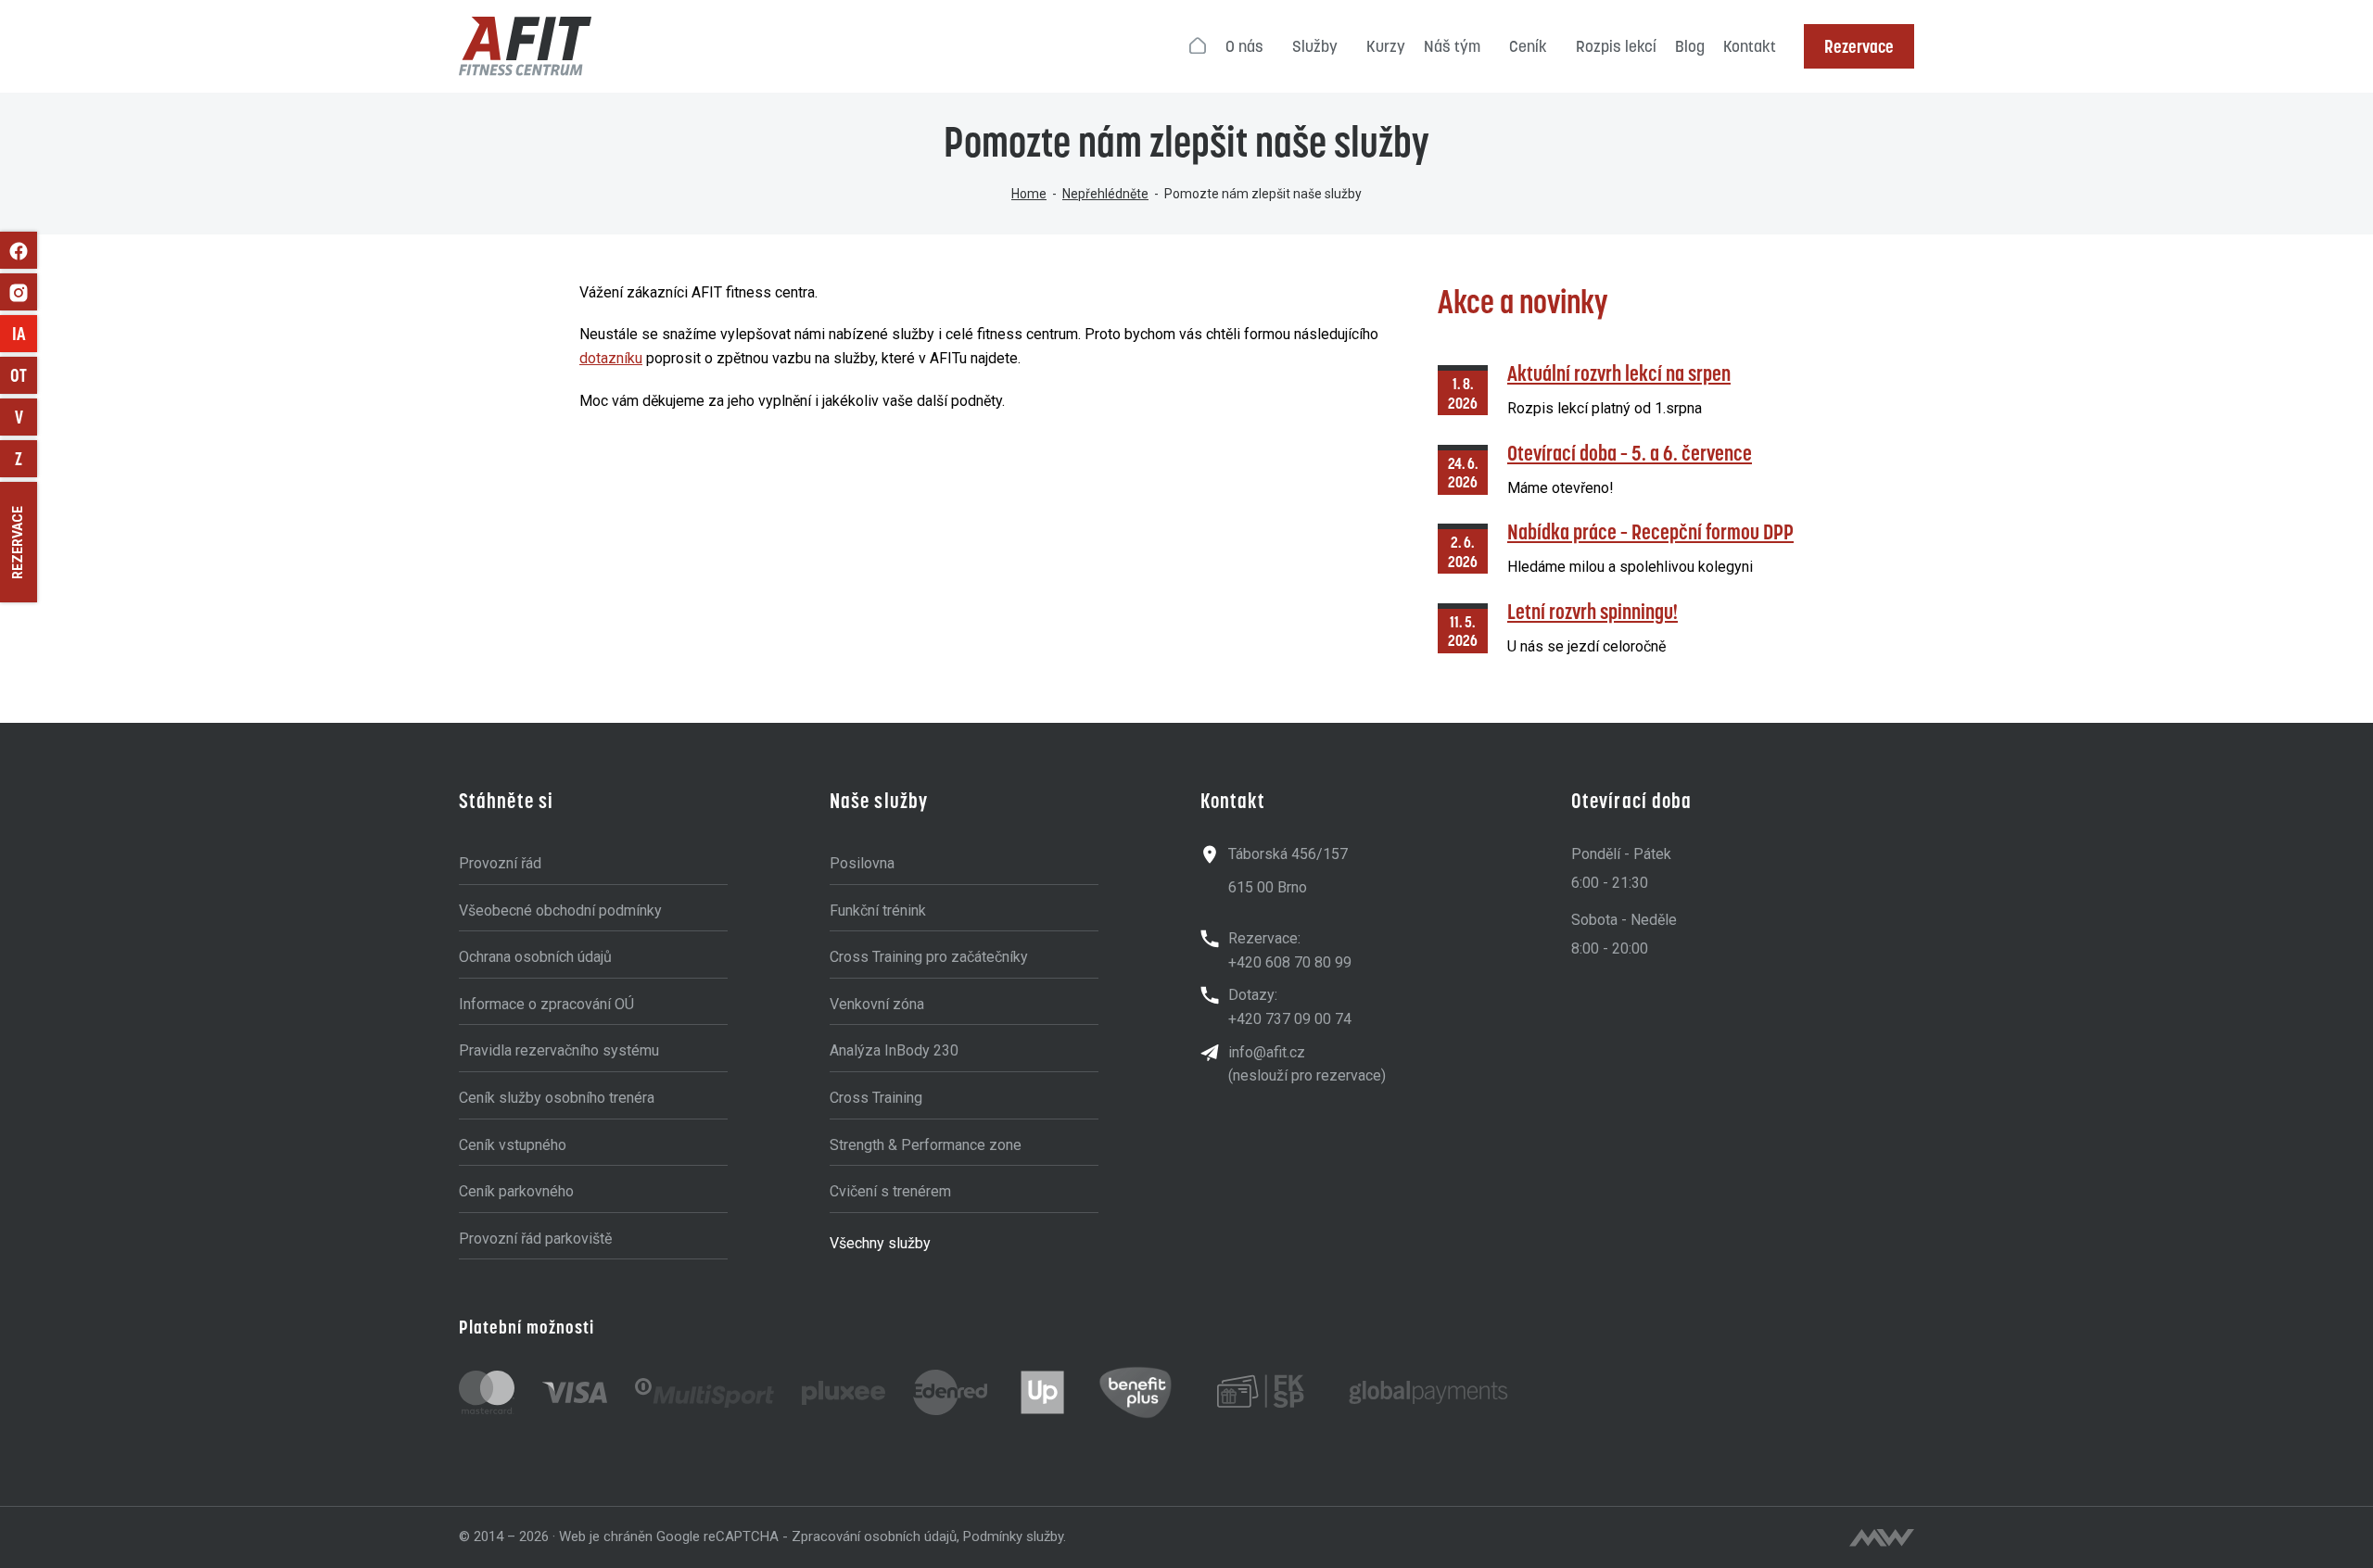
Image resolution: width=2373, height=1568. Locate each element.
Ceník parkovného (516, 1191)
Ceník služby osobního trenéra (557, 1098)
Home (1029, 194)
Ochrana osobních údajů (535, 957)
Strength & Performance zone (926, 1145)
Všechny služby (880, 1243)
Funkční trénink (878, 910)
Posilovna (862, 863)
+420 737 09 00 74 (1290, 1019)
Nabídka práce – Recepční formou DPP (1650, 531)
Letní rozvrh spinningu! (1593, 611)
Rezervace (1859, 46)
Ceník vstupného (513, 1145)
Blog (1690, 46)
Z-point (26, 459)
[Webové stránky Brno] (1882, 1537)
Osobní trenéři (24, 375)
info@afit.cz (1267, 1052)
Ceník (1528, 46)
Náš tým (1452, 46)
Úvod (1199, 46)
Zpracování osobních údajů (874, 1536)
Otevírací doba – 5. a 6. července (1630, 453)
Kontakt (1750, 46)
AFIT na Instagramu (19, 292)
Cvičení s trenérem (890, 1191)
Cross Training (876, 1098)
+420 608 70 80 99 (1290, 962)
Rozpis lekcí (1616, 46)
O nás (1244, 46)
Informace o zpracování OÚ (546, 1004)
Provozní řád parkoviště (535, 1239)
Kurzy (1386, 46)
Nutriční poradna (26, 417)
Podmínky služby (1013, 1536)
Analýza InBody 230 (894, 1050)
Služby (1315, 46)
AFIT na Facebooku (19, 250)
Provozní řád (500, 863)
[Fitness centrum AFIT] (525, 46)
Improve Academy (25, 334)
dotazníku (611, 358)
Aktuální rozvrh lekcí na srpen (1619, 373)
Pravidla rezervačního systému (559, 1050)
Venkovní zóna (877, 1004)
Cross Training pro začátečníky (929, 957)
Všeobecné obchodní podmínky (560, 910)
